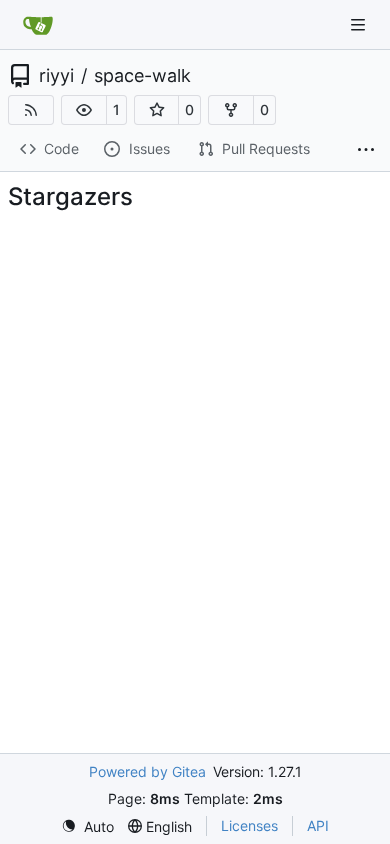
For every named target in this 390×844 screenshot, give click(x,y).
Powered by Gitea (147, 771)
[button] (84, 110)
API (318, 825)
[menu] (87, 826)
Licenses (249, 825)
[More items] (366, 150)
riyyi (56, 76)
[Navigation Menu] (360, 24)
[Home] (38, 25)
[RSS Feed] (31, 110)
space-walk (142, 76)
